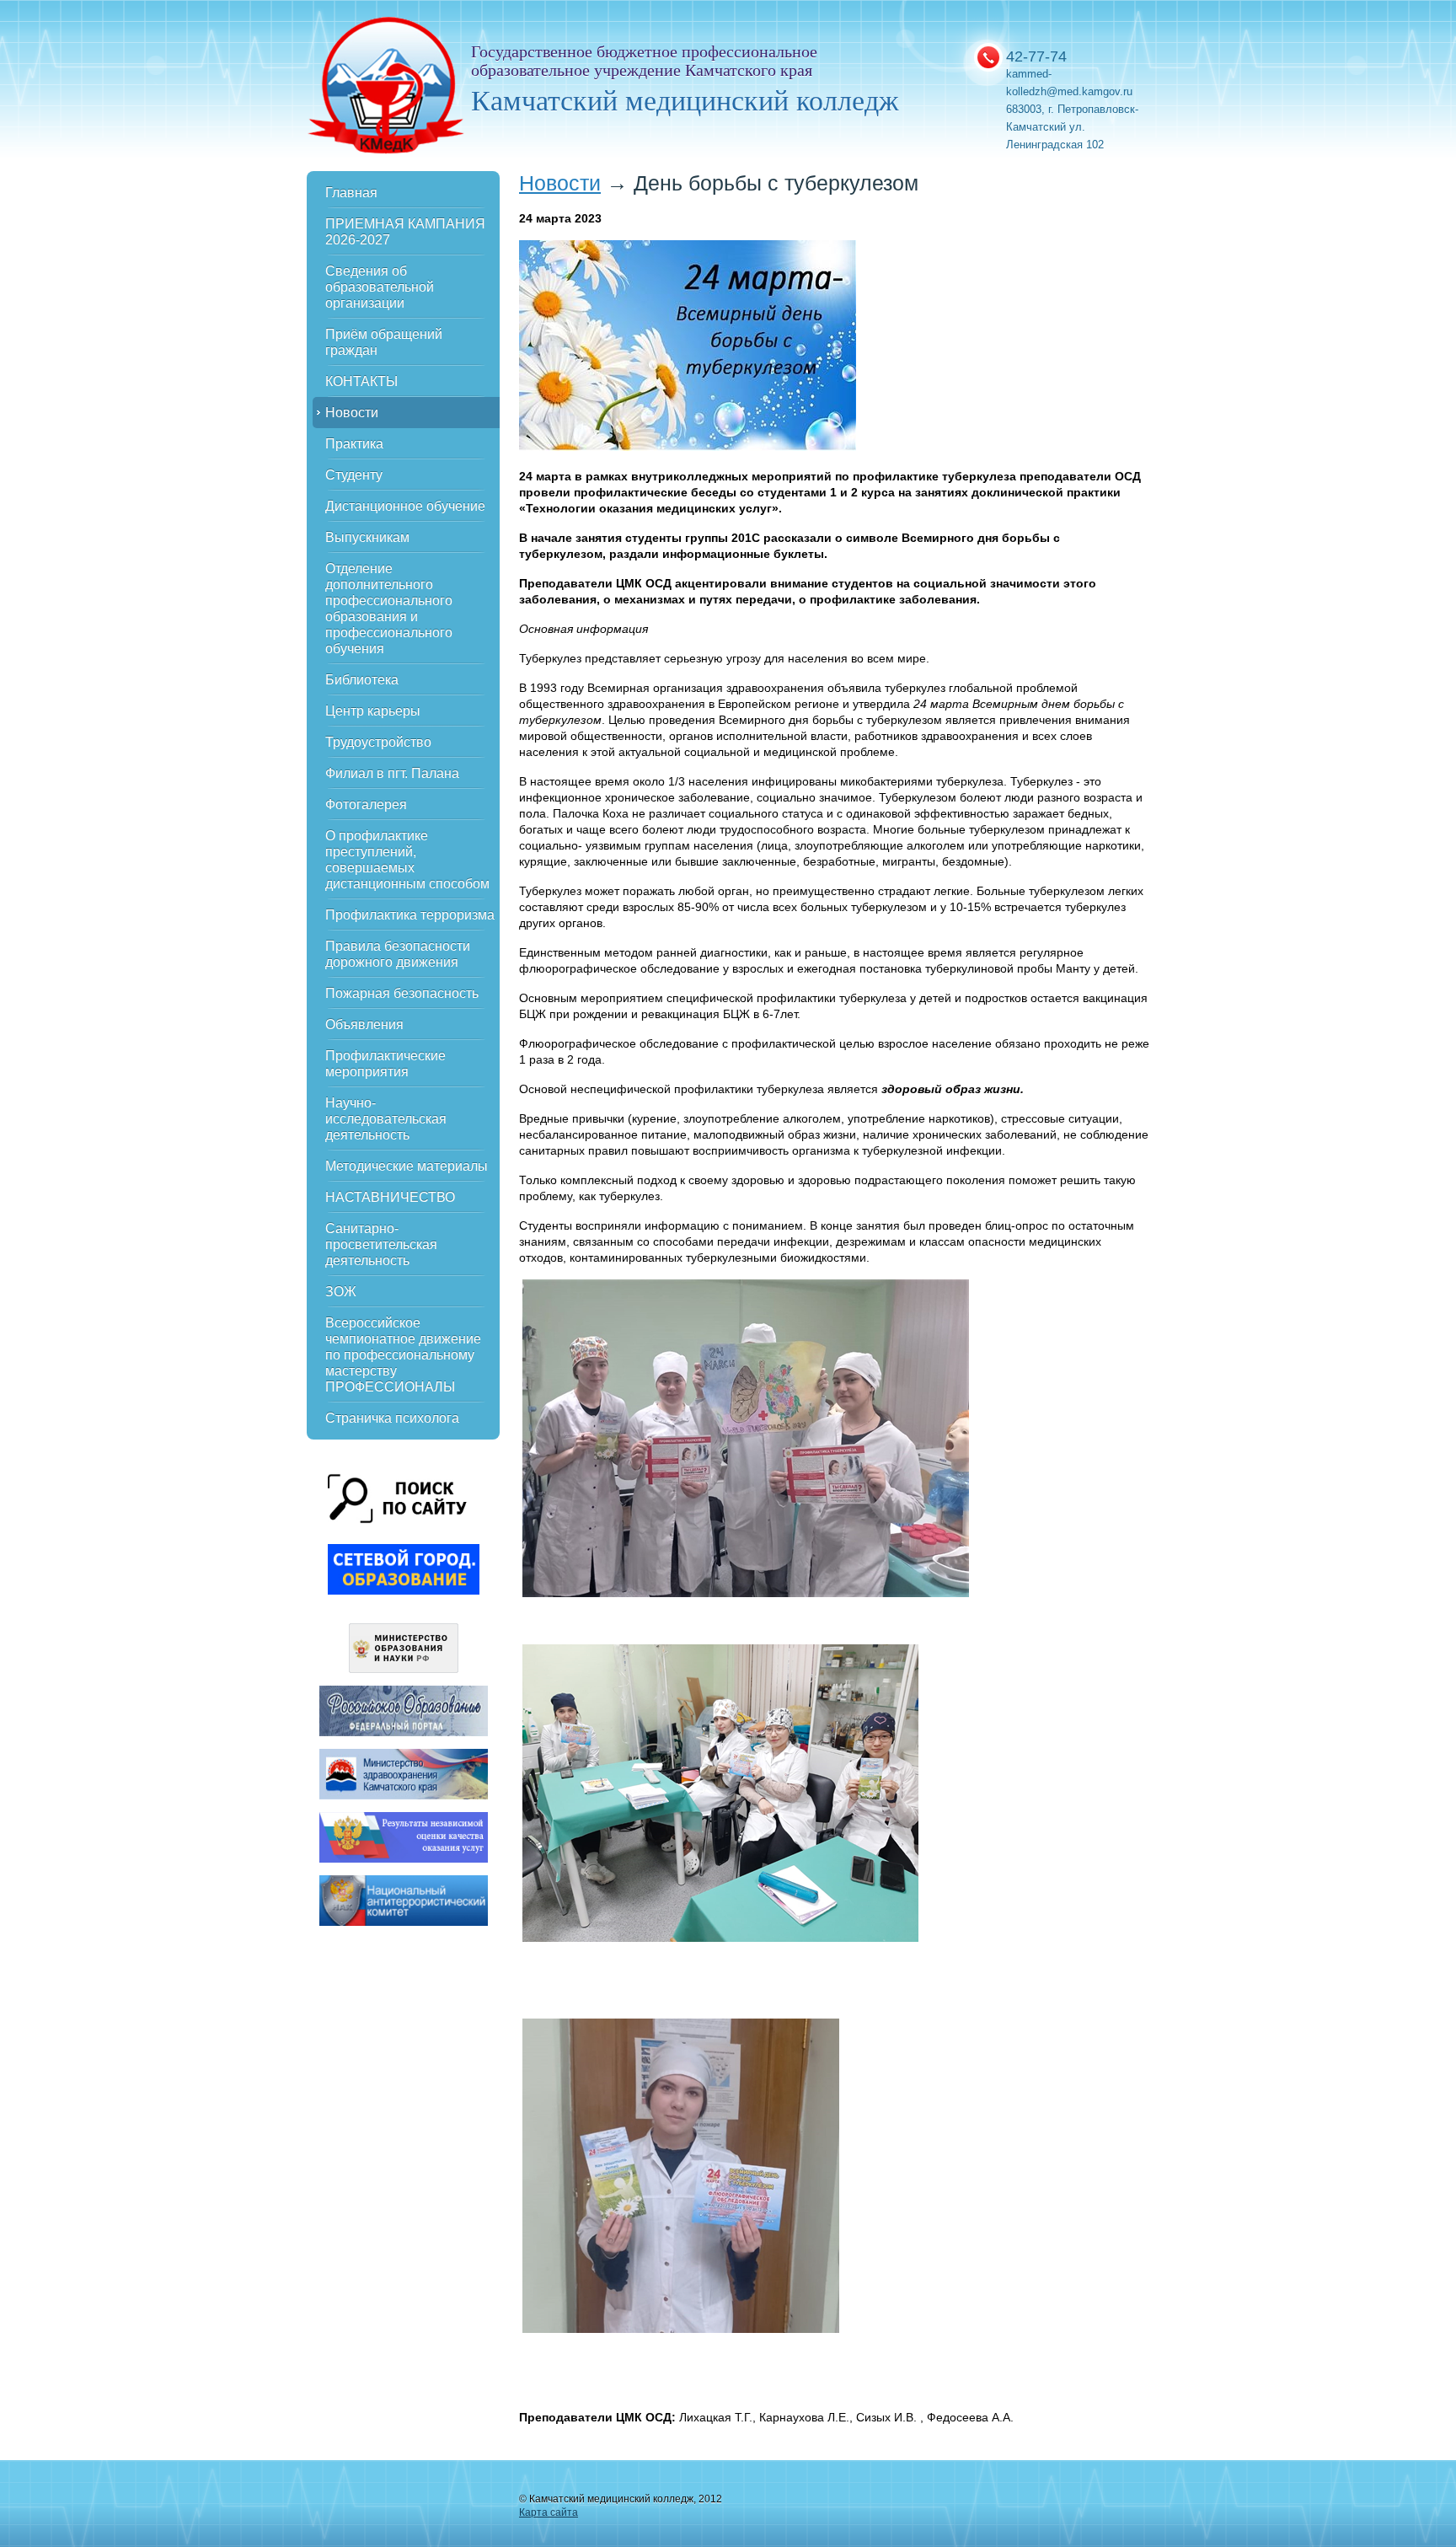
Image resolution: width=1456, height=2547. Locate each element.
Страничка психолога (392, 1418)
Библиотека (362, 680)
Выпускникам (367, 537)
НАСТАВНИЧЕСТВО (390, 1197)
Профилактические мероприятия (385, 1064)
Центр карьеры (373, 711)
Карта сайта (549, 2512)
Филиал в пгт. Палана (392, 773)
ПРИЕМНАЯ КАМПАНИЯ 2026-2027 (405, 232)
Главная (351, 193)
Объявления (364, 1024)
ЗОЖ (341, 1292)
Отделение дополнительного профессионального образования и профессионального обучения (389, 609)
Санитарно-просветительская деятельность (381, 1244)
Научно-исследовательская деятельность (386, 1119)
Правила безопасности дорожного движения (398, 954)
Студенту (354, 475)
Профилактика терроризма (410, 915)
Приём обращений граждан (384, 342)
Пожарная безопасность (402, 993)
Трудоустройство (378, 742)
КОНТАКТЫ (361, 381)
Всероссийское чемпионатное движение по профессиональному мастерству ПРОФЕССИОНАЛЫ (403, 1355)
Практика (354, 444)
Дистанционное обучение (405, 506)
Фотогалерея (366, 804)
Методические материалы (407, 1166)
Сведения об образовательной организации (380, 287)
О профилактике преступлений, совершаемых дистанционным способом (407, 860)
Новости (352, 413)
